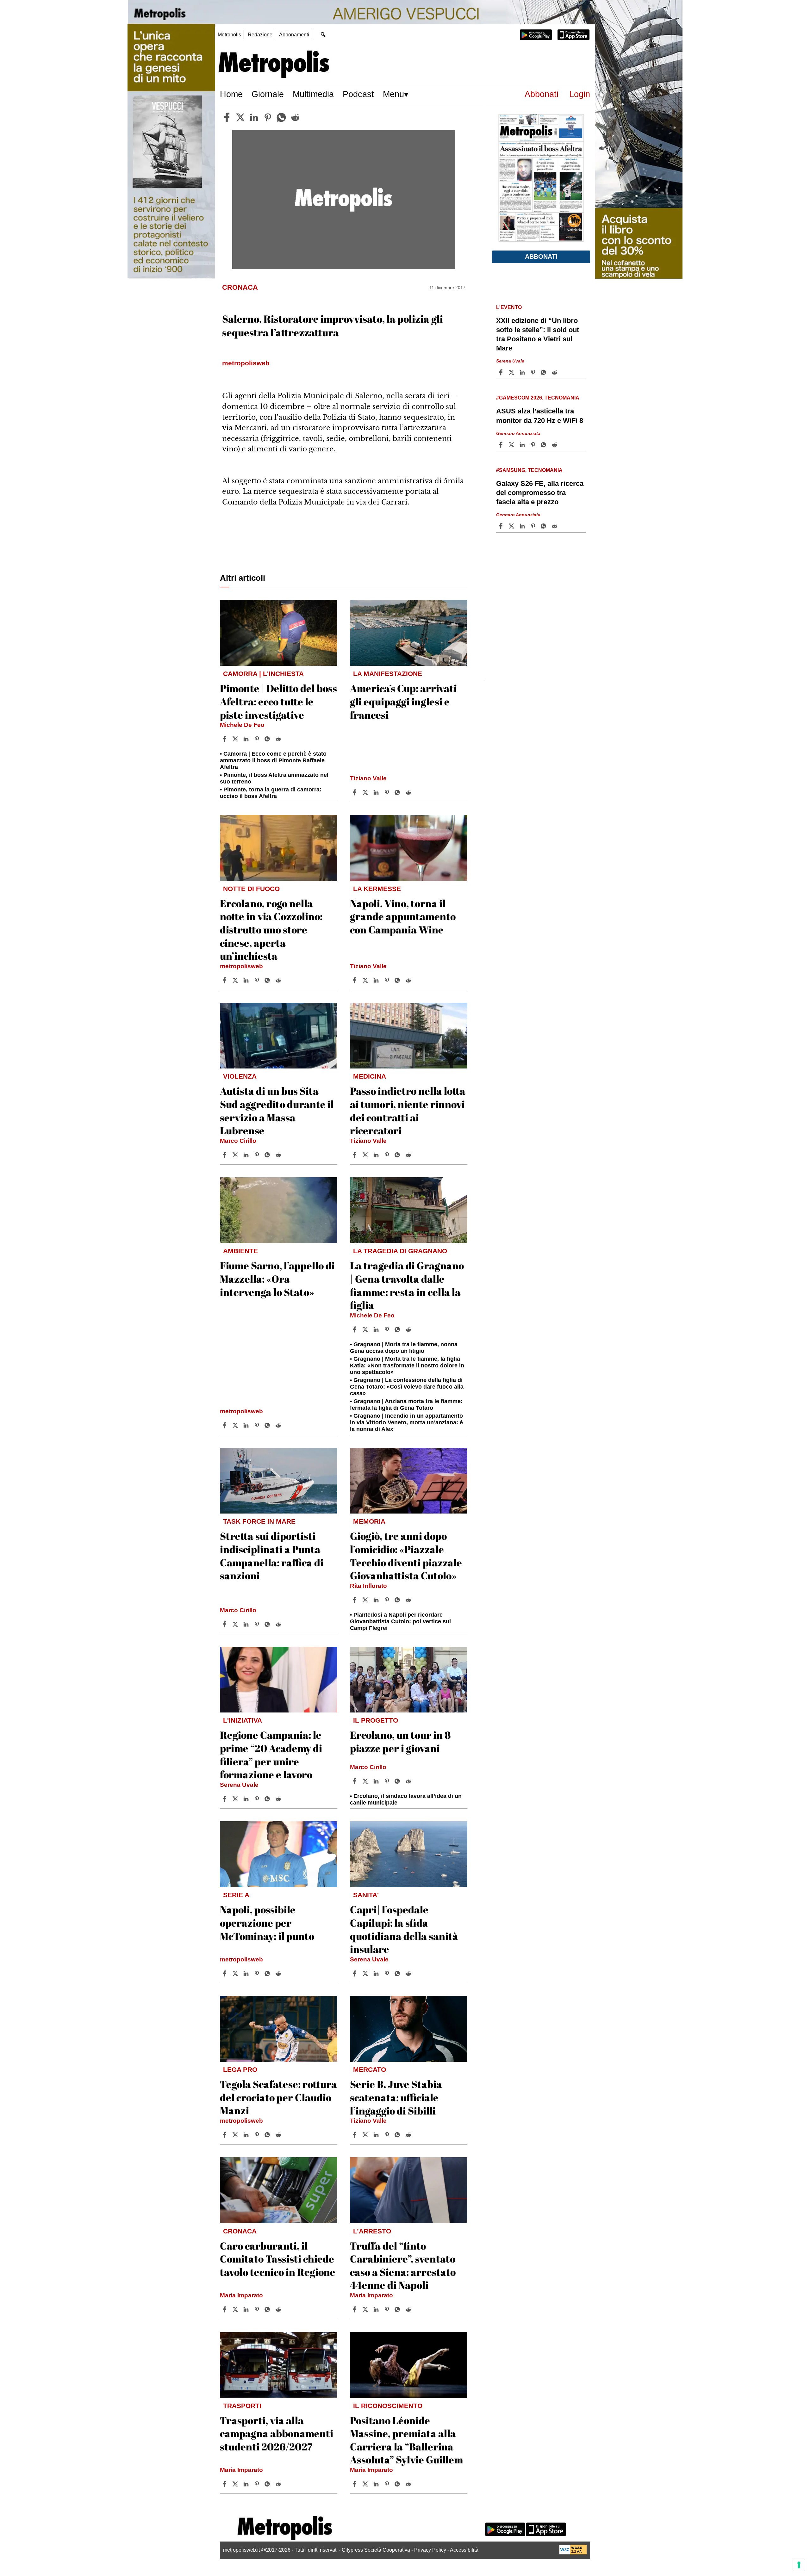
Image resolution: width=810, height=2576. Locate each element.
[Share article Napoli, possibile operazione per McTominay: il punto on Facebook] (225, 1973)
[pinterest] (268, 117)
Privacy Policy (430, 2550)
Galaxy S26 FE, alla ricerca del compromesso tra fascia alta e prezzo (540, 493)
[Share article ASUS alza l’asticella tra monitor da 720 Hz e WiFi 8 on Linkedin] (523, 445)
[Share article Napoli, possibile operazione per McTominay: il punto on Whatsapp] (268, 1973)
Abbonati (542, 94)
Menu (393, 94)
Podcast (358, 94)
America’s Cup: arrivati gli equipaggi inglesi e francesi (403, 701)
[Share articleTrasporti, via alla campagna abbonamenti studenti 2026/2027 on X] (236, 2484)
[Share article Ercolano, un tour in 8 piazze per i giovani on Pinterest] (388, 1781)
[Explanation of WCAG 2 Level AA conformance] (573, 2553)
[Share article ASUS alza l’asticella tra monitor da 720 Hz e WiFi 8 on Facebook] (502, 445)
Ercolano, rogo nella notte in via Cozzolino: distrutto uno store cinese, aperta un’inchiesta (271, 929)
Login (580, 94)
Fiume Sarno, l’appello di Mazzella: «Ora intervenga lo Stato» (277, 1279)
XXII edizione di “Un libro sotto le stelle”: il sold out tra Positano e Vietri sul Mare (538, 334)
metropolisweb (241, 966)
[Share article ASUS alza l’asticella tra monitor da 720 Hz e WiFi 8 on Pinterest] (534, 445)
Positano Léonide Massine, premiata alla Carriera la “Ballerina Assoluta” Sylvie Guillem (406, 2440)
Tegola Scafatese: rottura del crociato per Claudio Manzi (278, 2097)
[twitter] (240, 117)
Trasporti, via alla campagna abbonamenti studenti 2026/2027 (277, 2433)
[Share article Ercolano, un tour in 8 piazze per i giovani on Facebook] (355, 1781)
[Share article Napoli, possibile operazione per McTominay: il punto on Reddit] (279, 1973)
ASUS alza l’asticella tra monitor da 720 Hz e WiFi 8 (540, 416)
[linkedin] (254, 117)
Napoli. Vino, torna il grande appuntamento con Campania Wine (403, 916)
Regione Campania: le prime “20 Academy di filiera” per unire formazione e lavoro (271, 1755)
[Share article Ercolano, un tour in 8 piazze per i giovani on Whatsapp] (398, 1781)
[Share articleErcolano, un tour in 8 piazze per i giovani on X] (366, 1781)
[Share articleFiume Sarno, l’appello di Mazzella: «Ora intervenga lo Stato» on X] (236, 1425)
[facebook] (227, 117)
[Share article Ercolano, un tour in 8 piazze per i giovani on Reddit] (409, 1781)
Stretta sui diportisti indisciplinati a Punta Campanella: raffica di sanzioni (272, 1556)
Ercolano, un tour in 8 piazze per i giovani (400, 1741)
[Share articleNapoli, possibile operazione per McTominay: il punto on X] (236, 1973)
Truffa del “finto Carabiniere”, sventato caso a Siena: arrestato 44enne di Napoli (403, 2265)
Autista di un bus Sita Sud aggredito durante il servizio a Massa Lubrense (277, 1111)
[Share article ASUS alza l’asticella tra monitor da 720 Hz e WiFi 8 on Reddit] (555, 445)
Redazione (260, 35)
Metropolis (229, 35)
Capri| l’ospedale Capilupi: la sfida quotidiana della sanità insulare (404, 1929)
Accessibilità (464, 2550)
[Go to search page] (323, 34)
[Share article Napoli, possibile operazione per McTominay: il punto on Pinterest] (258, 1973)
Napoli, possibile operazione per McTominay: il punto (267, 1923)
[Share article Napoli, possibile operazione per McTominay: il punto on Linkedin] (247, 1973)
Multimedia (313, 94)
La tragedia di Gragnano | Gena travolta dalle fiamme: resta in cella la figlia (407, 1285)
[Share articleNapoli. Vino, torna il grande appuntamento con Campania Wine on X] (366, 980)
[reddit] (295, 117)
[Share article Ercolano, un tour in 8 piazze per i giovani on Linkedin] (377, 1781)
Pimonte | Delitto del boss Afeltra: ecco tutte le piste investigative (278, 701)
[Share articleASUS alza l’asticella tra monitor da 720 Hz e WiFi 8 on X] (512, 445)
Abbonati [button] (541, 257)
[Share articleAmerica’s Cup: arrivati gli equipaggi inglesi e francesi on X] (366, 792)
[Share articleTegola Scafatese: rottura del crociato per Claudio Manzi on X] (236, 2135)
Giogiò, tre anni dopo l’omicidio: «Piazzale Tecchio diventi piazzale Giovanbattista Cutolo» (406, 1556)
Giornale (268, 94)
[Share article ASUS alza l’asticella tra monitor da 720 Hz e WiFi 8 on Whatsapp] (545, 445)
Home (231, 94)
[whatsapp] (281, 117)
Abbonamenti (294, 35)
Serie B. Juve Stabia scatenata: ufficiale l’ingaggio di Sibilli (396, 2097)
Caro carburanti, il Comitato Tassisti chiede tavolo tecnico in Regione (278, 2259)
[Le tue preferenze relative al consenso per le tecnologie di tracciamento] (799, 2565)
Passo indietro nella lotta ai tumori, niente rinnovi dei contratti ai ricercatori (408, 1111)
